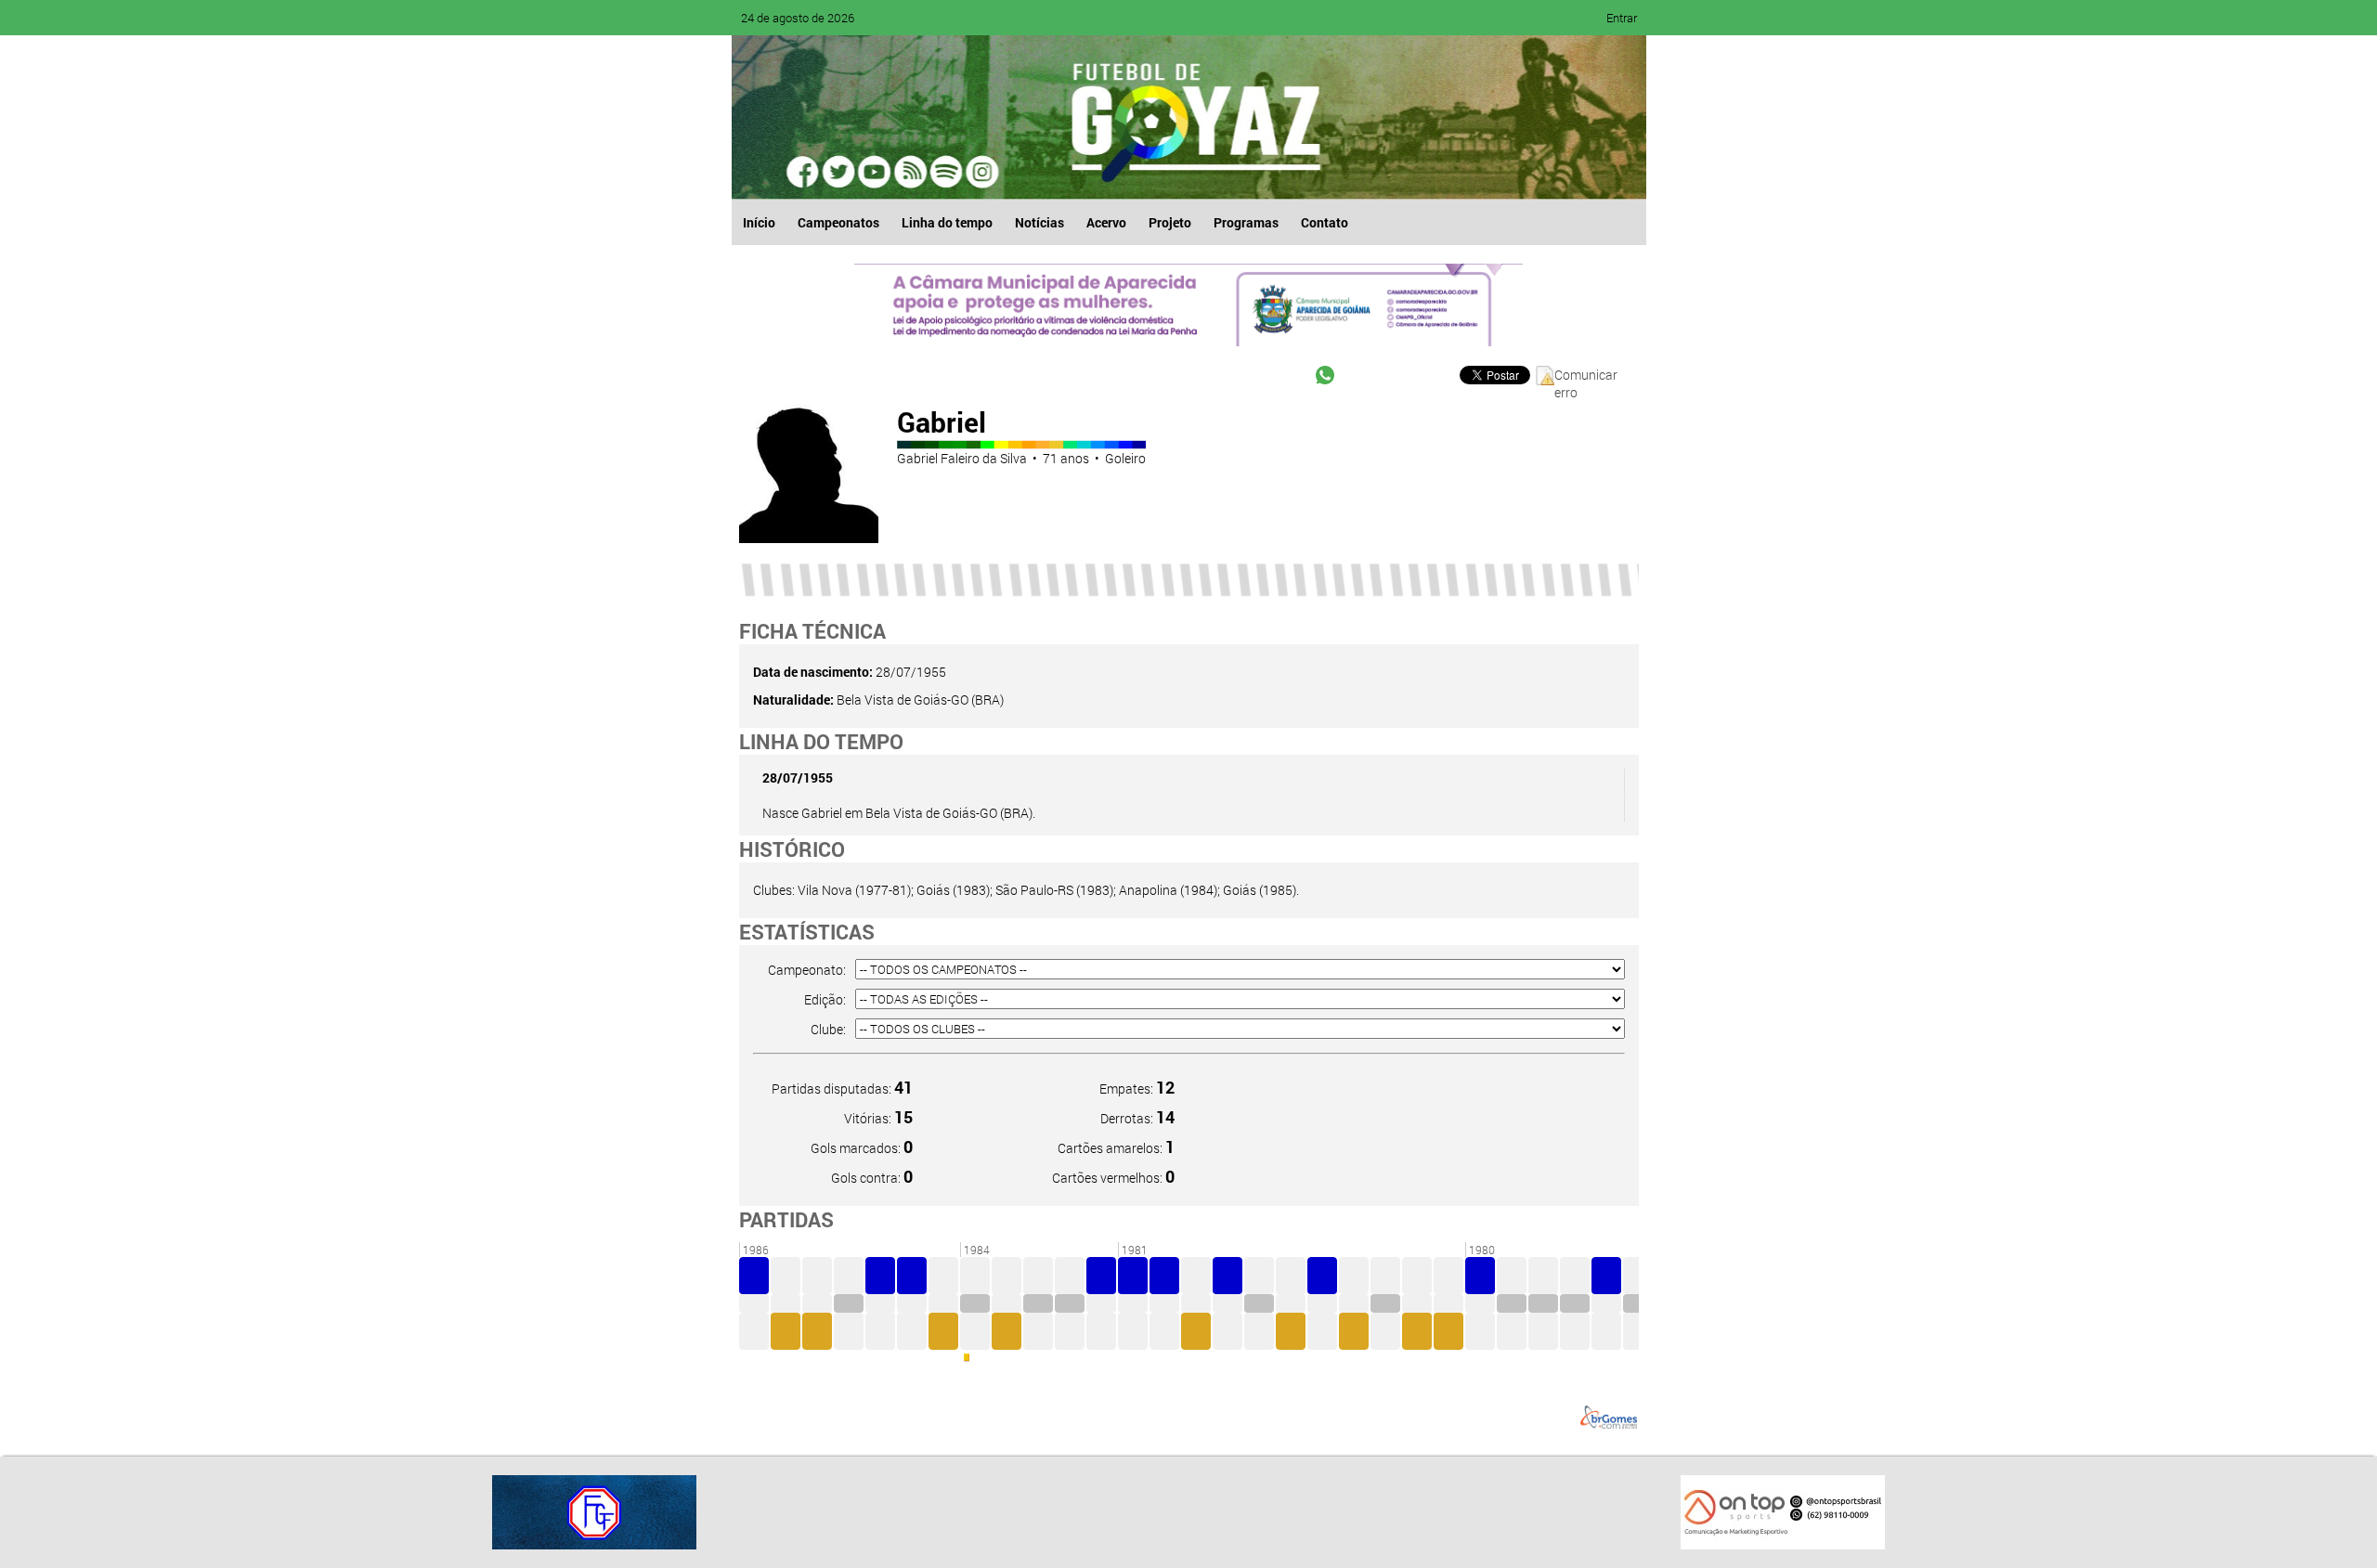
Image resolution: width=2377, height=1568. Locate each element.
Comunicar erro (1586, 376)
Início (759, 222)
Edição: (825, 999)
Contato (1325, 222)
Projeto (1170, 222)
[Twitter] (839, 172)
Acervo (1106, 222)
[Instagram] (981, 172)
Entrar (1622, 18)
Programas (1246, 222)
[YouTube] (875, 172)
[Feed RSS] (945, 172)
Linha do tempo (947, 222)
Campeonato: (807, 970)
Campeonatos (838, 222)
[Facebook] (804, 172)
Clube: (828, 1029)
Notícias (1039, 222)
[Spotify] (910, 172)
